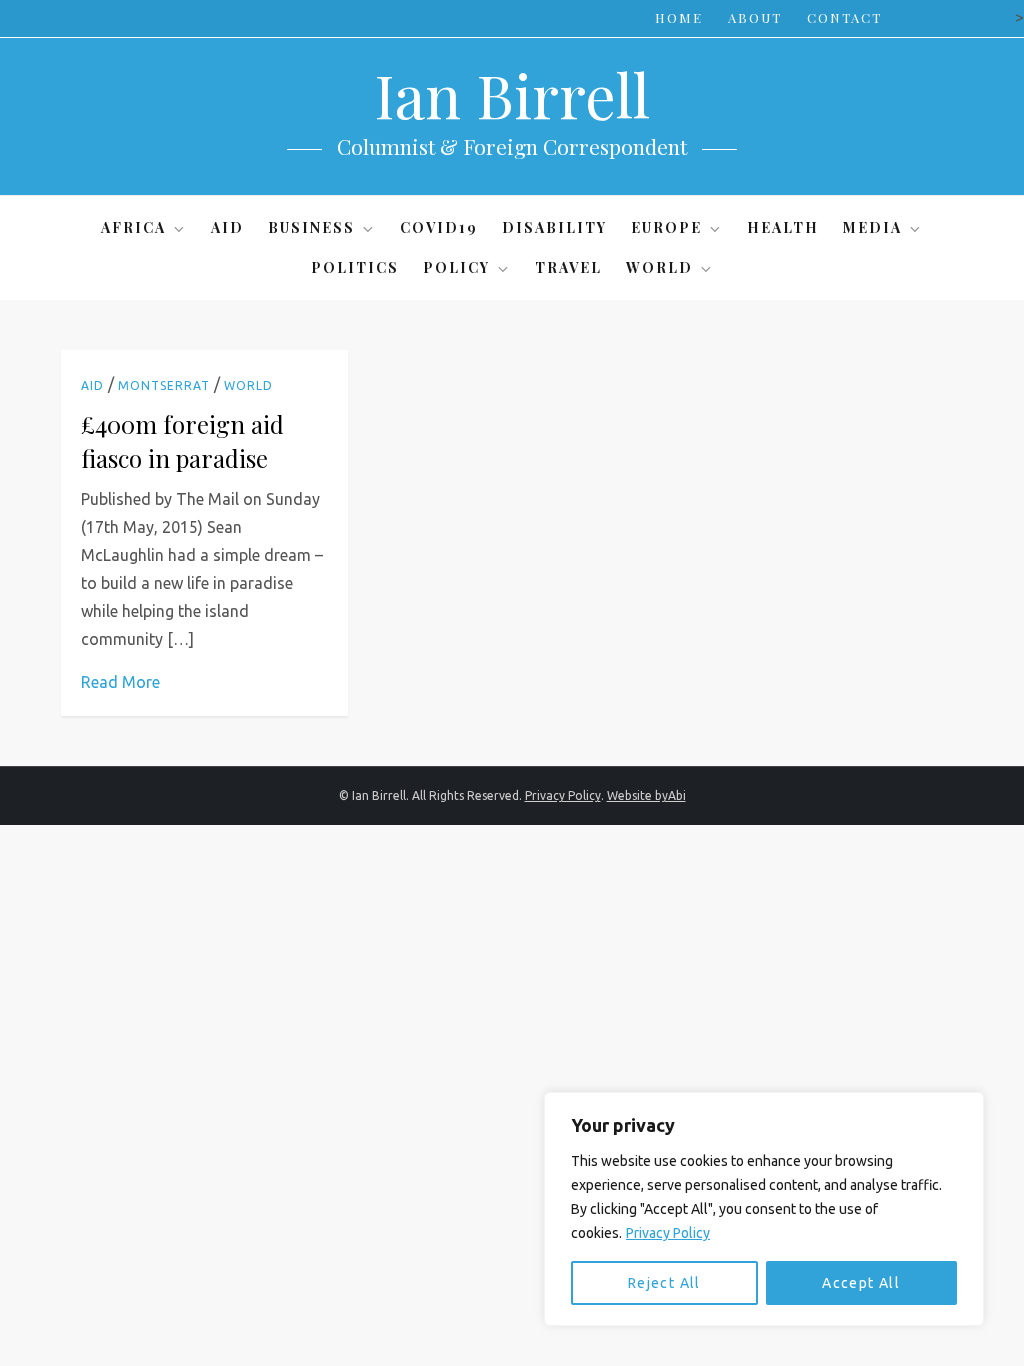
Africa (133, 227)
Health (783, 227)
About (755, 17)
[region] (764, 1209)
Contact (844, 17)
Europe (666, 227)
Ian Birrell (512, 94)
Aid (227, 227)
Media (872, 227)
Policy (456, 267)
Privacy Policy (668, 1233)
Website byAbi (646, 795)
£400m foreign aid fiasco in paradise (182, 441)
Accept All (861, 1283)
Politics (355, 267)
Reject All (664, 1283)
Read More (120, 682)
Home (679, 17)
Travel (568, 267)
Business (311, 227)
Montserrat (164, 385)
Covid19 (439, 227)
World (659, 267)
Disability (554, 227)
